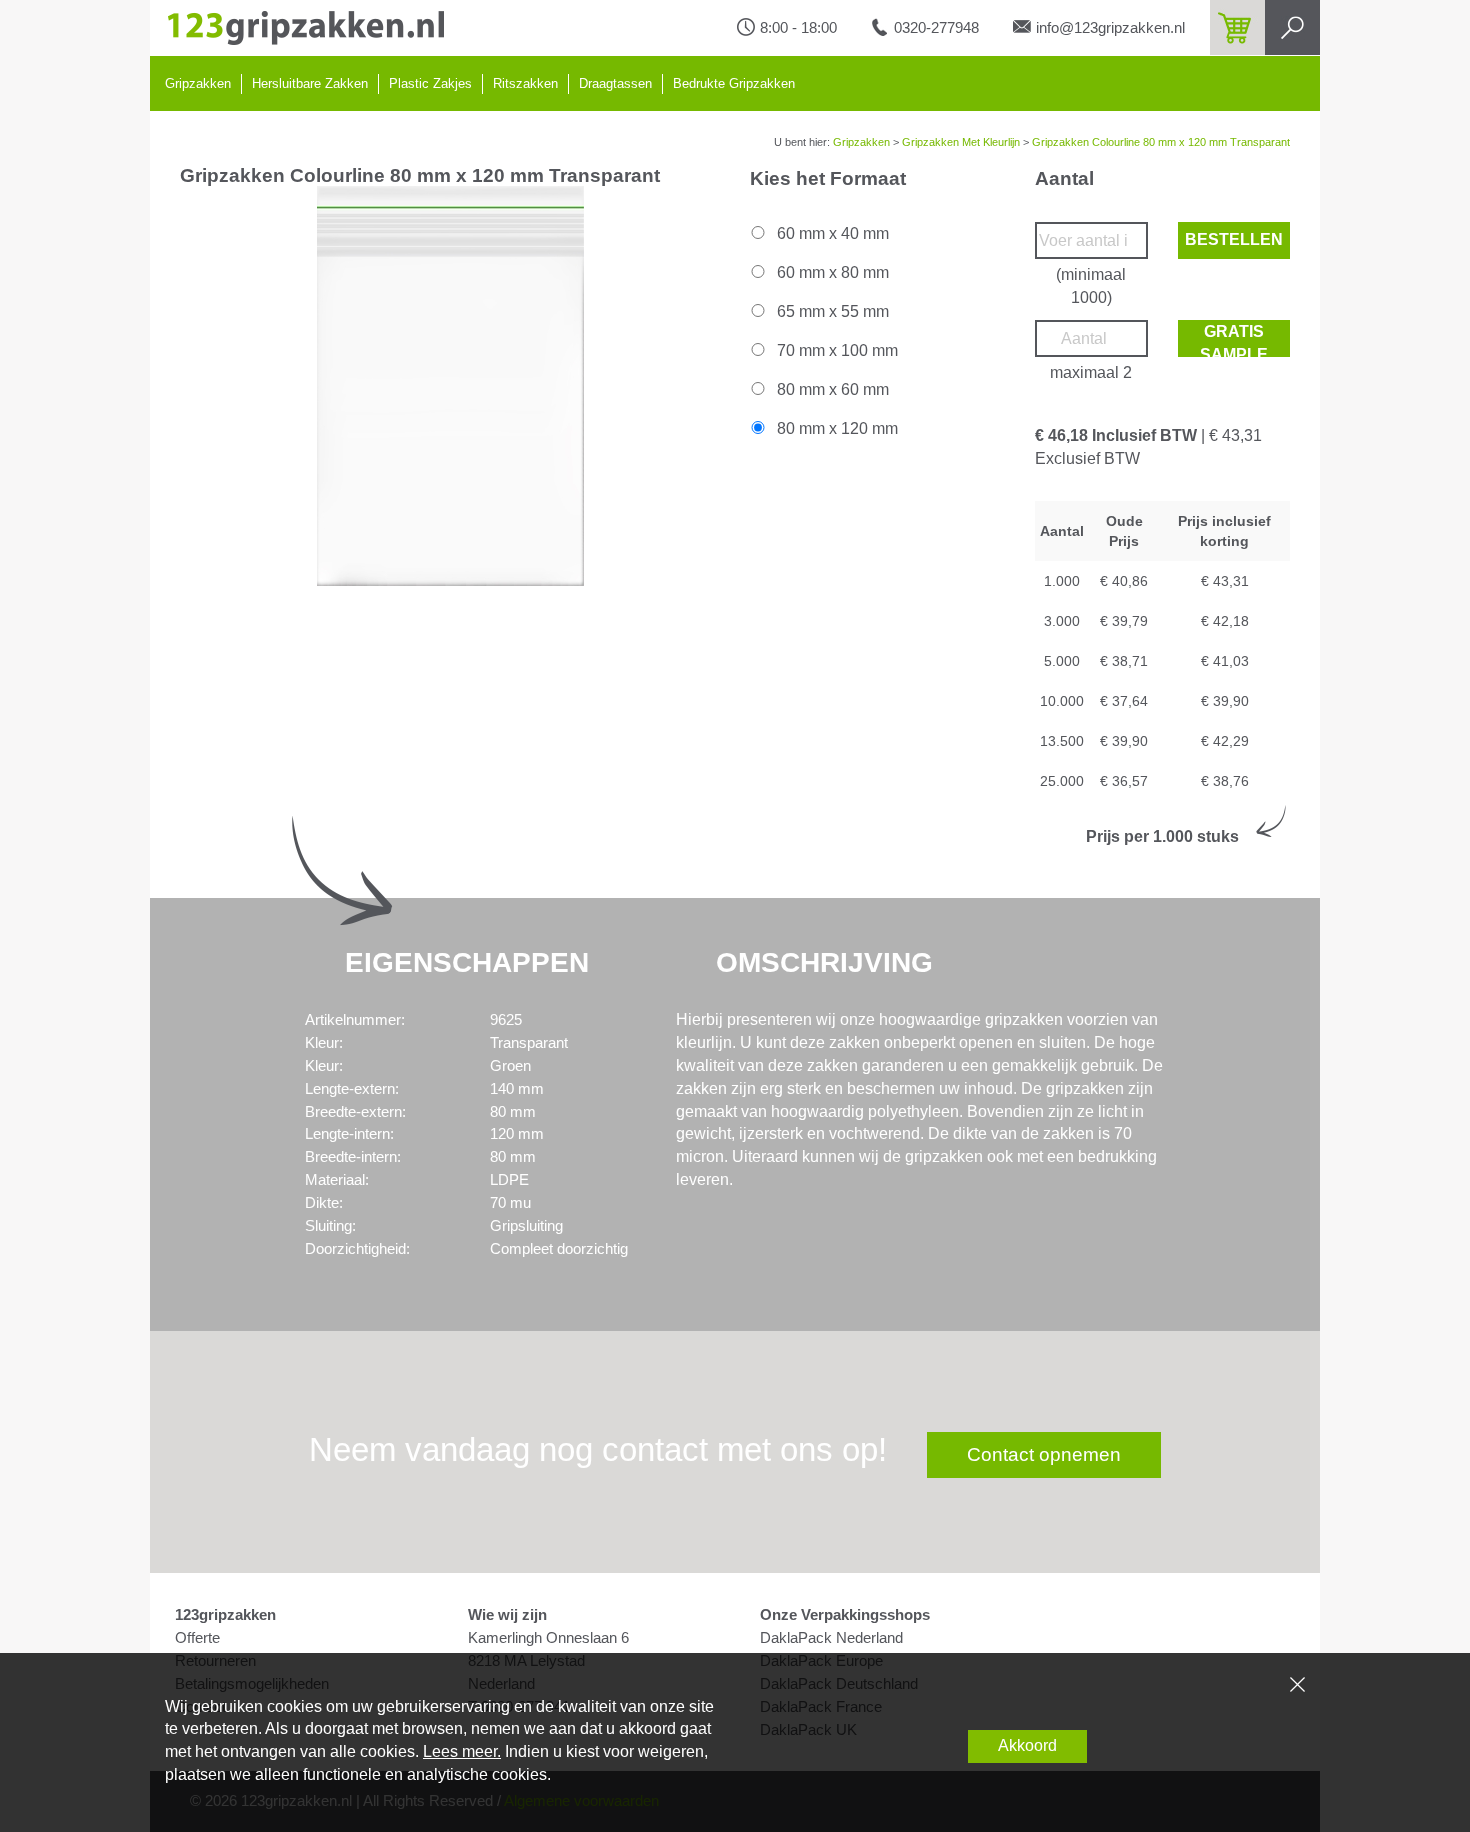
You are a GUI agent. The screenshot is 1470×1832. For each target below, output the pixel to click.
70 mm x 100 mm (835, 350)
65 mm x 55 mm (831, 311)
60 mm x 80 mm (831, 272)
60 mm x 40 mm (831, 233)
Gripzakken (198, 83)
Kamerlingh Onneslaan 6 (548, 1638)
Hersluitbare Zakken (310, 83)
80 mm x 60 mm (831, 389)
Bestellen (1234, 239)
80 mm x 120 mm (835, 428)
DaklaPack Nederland (831, 1638)
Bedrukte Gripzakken (734, 83)
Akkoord (1027, 1745)
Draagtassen (615, 83)
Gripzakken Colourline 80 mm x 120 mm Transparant (1161, 142)
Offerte (197, 1638)
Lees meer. (462, 1751)
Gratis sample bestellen (1234, 340)
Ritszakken (525, 83)
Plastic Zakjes (430, 83)
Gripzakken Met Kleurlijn (961, 142)
